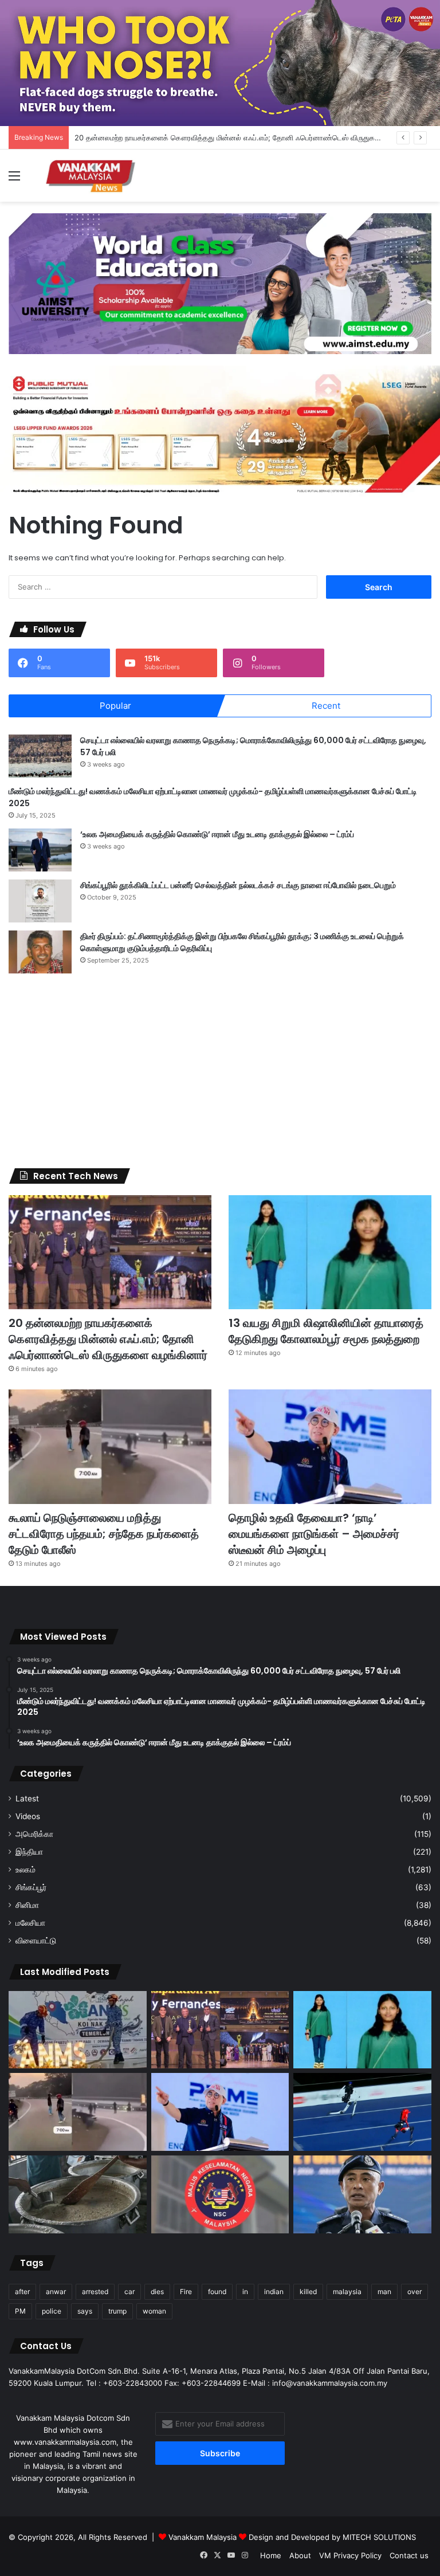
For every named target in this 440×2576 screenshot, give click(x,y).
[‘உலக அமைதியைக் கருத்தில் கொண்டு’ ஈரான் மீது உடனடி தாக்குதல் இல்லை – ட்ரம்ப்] (40, 850)
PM (20, 2311)
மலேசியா (30, 1923)
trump (117, 2311)
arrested (95, 2292)
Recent (326, 706)
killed (308, 2292)
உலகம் (25, 1870)
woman (154, 2311)
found (217, 2292)
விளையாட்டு (36, 1941)
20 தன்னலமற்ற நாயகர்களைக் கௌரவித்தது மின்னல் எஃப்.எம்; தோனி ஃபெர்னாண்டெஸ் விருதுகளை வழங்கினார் (250, 138)
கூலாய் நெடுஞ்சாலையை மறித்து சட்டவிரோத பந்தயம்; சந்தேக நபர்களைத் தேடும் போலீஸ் (104, 1534)
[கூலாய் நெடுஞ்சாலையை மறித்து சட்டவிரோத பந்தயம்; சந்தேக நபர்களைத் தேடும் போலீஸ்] (110, 1447)
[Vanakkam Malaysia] (92, 176)
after (22, 2292)
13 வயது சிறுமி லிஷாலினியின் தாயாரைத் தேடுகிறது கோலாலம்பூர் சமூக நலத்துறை (326, 1331)
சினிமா (27, 1905)
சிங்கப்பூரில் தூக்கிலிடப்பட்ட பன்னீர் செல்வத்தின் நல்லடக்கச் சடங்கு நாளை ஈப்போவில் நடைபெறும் (238, 885)
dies (157, 2292)
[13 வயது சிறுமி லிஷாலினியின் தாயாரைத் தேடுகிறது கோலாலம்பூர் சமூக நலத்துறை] (330, 1252)
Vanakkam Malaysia (204, 2537)
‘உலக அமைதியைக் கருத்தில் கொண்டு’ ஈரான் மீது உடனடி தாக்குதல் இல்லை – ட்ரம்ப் (217, 834)
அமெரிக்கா (34, 1834)
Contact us (409, 2555)
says (85, 2311)
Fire (186, 2292)
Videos (28, 1816)
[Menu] (14, 180)
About (300, 2555)
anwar (56, 2292)
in (245, 2292)
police (52, 2311)
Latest (27, 1799)
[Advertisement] (220, 1071)
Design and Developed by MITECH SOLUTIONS (332, 2537)
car (129, 2292)
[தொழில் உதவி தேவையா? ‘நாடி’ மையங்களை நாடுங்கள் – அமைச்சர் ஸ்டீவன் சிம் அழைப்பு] (330, 1447)
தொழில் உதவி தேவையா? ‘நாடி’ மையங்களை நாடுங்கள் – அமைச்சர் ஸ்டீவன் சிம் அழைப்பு (314, 1534)
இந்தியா (29, 1852)
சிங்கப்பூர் (31, 1887)
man (384, 2292)
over (415, 2292)
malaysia (347, 2292)
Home (271, 2555)
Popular (115, 706)
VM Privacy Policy (350, 2555)
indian (274, 2292)
